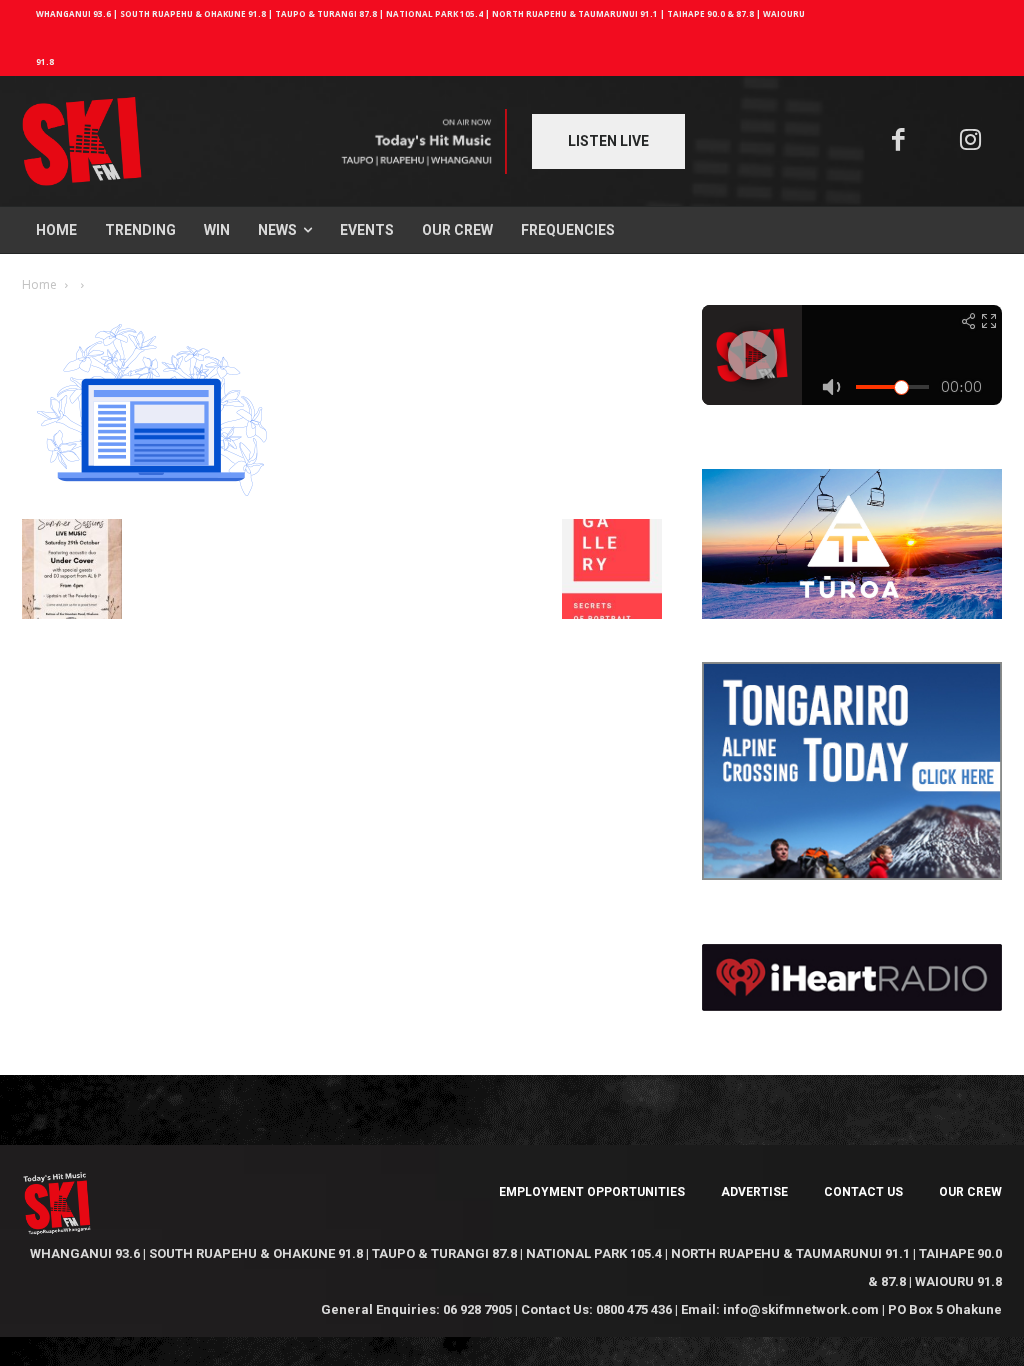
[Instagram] (971, 141)
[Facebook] (898, 141)
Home (39, 284)
